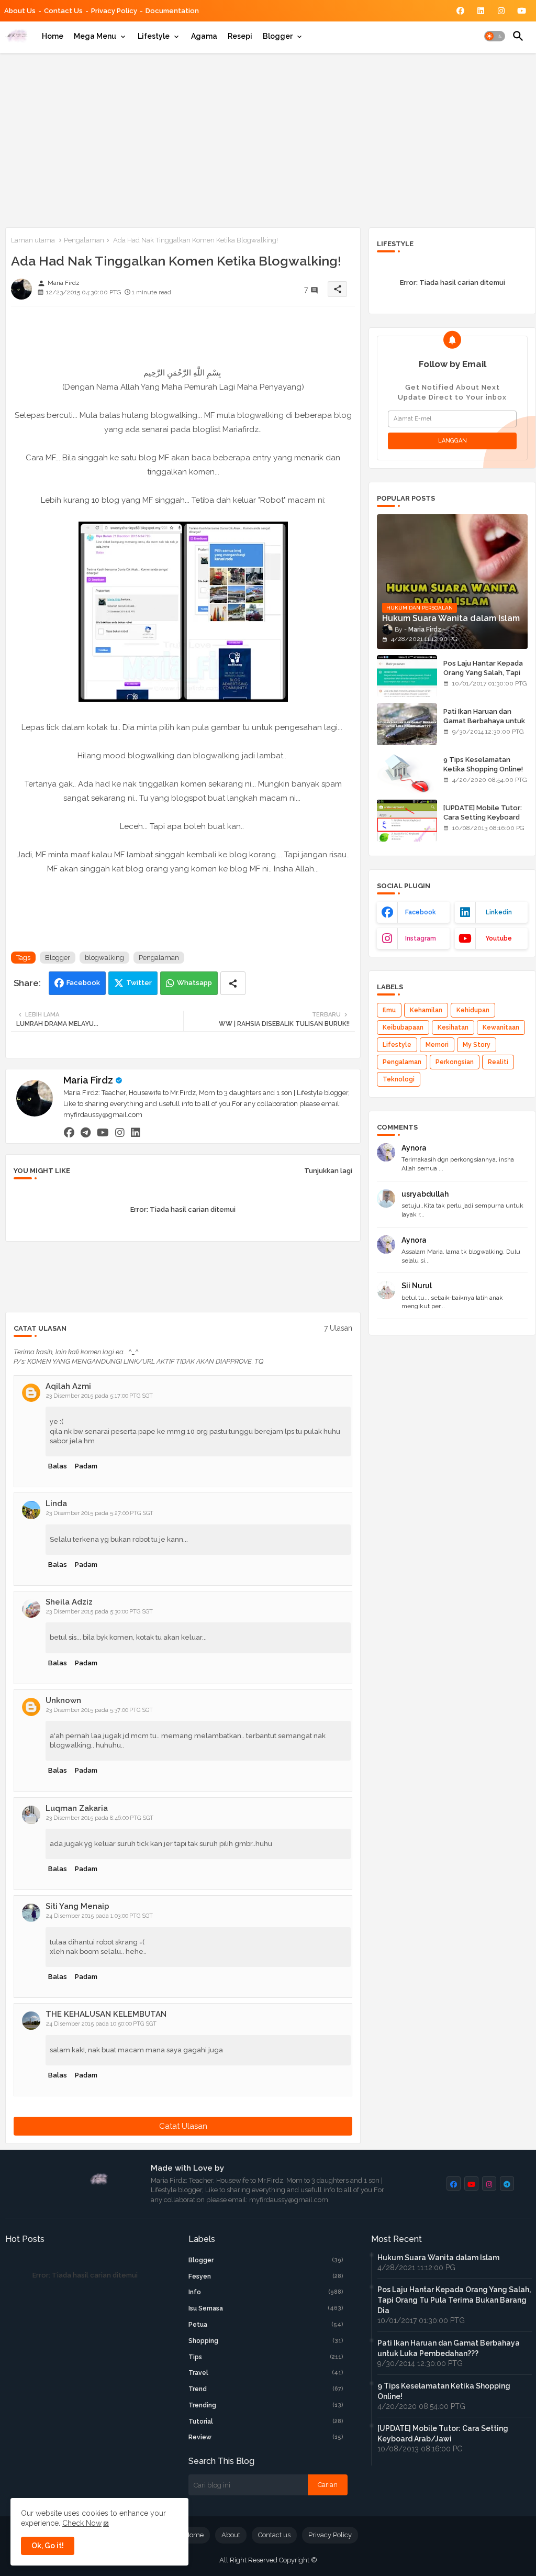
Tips (266, 2357)
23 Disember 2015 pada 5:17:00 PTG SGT (99, 1396)
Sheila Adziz (69, 1602)
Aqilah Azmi (68, 1386)
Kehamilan (426, 1010)
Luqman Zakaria (77, 1808)
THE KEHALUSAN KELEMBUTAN (106, 2014)
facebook (421, 912)
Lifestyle (154, 36)
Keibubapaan (403, 1027)
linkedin (499, 912)
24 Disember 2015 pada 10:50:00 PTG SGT (101, 2024)
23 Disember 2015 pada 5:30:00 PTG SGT (99, 1612)
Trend (266, 2389)
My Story (477, 1045)
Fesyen (266, 2276)
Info (266, 2292)
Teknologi (399, 1079)
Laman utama (33, 240)
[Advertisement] (268, 138)
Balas (58, 1466)
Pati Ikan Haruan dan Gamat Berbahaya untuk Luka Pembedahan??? (484, 721)
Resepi (240, 36)
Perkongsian (455, 1062)
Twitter (139, 983)
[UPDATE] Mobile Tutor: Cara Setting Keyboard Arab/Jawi (483, 817)
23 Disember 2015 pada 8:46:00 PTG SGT (100, 1818)
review (266, 2437)
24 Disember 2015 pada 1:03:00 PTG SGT (99, 1916)
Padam (86, 1466)
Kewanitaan (501, 1027)
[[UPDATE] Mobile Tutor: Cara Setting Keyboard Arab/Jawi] (407, 821)
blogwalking (104, 958)
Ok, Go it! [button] (48, 2546)
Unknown (63, 1700)
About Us (20, 11)
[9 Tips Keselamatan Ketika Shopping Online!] (407, 772)
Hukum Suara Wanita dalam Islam (438, 2258)
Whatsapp (194, 983)
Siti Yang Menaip (77, 1906)
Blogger (278, 36)
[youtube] (103, 1133)
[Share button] (233, 983)
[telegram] (86, 1133)
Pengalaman (84, 240)
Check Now (82, 2523)
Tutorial (266, 2422)
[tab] (53, 36)
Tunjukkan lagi (328, 1171)
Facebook (83, 983)
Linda (56, 1503)
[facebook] (69, 1133)
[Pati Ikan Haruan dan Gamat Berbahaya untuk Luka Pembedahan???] (407, 724)
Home (53, 36)
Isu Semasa (266, 2308)
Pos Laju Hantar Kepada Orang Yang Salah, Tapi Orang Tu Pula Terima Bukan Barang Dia (483, 678)
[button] (495, 36)
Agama (204, 36)
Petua (266, 2325)
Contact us (63, 11)
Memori (437, 1045)
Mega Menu (95, 36)
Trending (266, 2405)
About (231, 2535)
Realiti (498, 1062)
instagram (421, 938)
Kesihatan (453, 1027)
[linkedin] (136, 1133)
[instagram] (120, 1133)
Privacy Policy (114, 11)
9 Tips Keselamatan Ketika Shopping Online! (483, 764)
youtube (499, 938)
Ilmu (389, 1010)
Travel (266, 2373)
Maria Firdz (88, 1080)
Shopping (266, 2341)
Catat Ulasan (183, 2126)
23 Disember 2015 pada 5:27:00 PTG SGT (100, 1513)
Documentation (172, 11)
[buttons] (460, 11)
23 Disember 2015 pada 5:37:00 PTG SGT (99, 1710)
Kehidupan (473, 1010)
